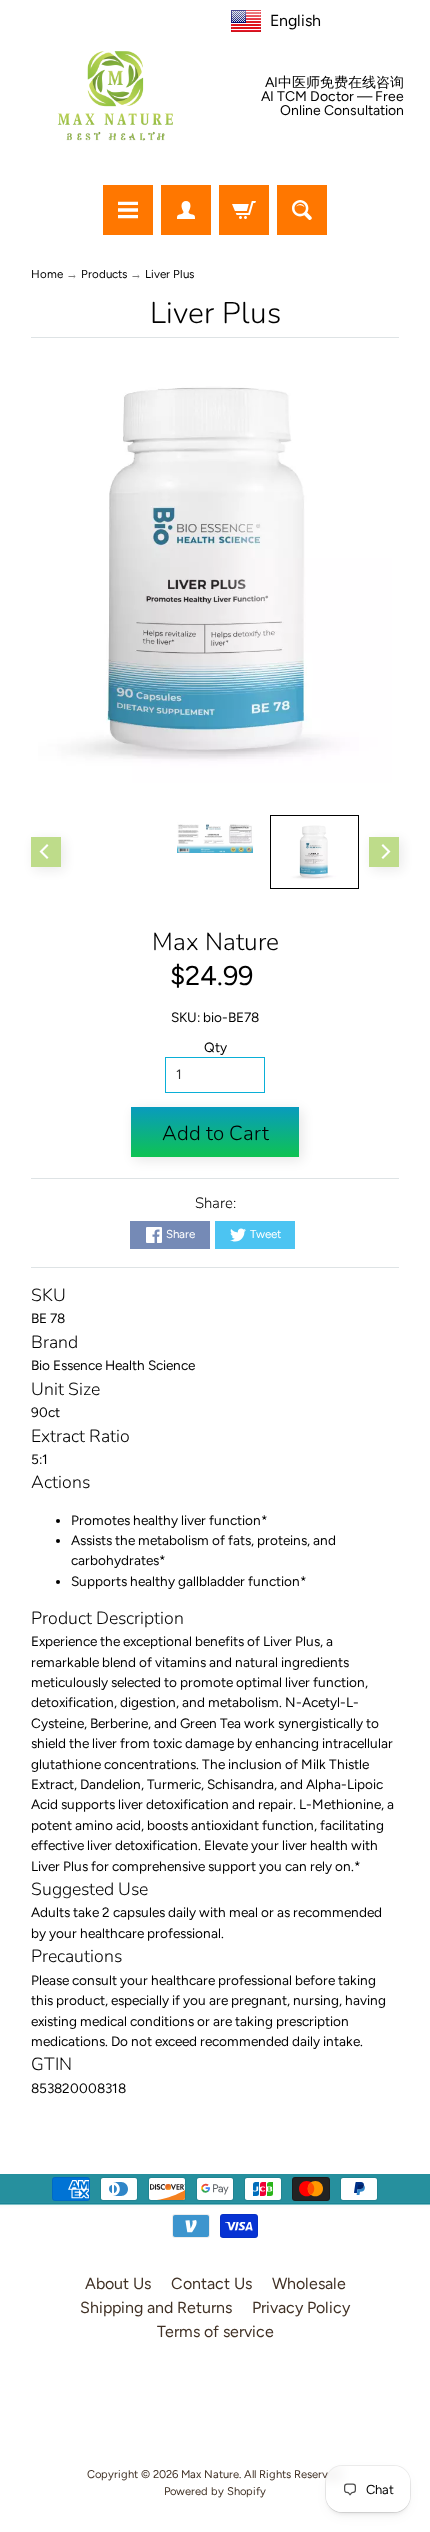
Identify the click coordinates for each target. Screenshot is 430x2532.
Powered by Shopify (215, 2491)
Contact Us (211, 2283)
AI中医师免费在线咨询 (334, 83)
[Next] (384, 852)
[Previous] (46, 852)
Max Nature (215, 942)
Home (47, 274)
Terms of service (215, 2331)
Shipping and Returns (156, 2307)
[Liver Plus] (315, 852)
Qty (215, 1047)
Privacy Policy (301, 2307)
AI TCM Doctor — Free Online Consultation (332, 104)
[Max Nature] (115, 95)
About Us (118, 2283)
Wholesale (309, 2283)
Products (104, 274)
